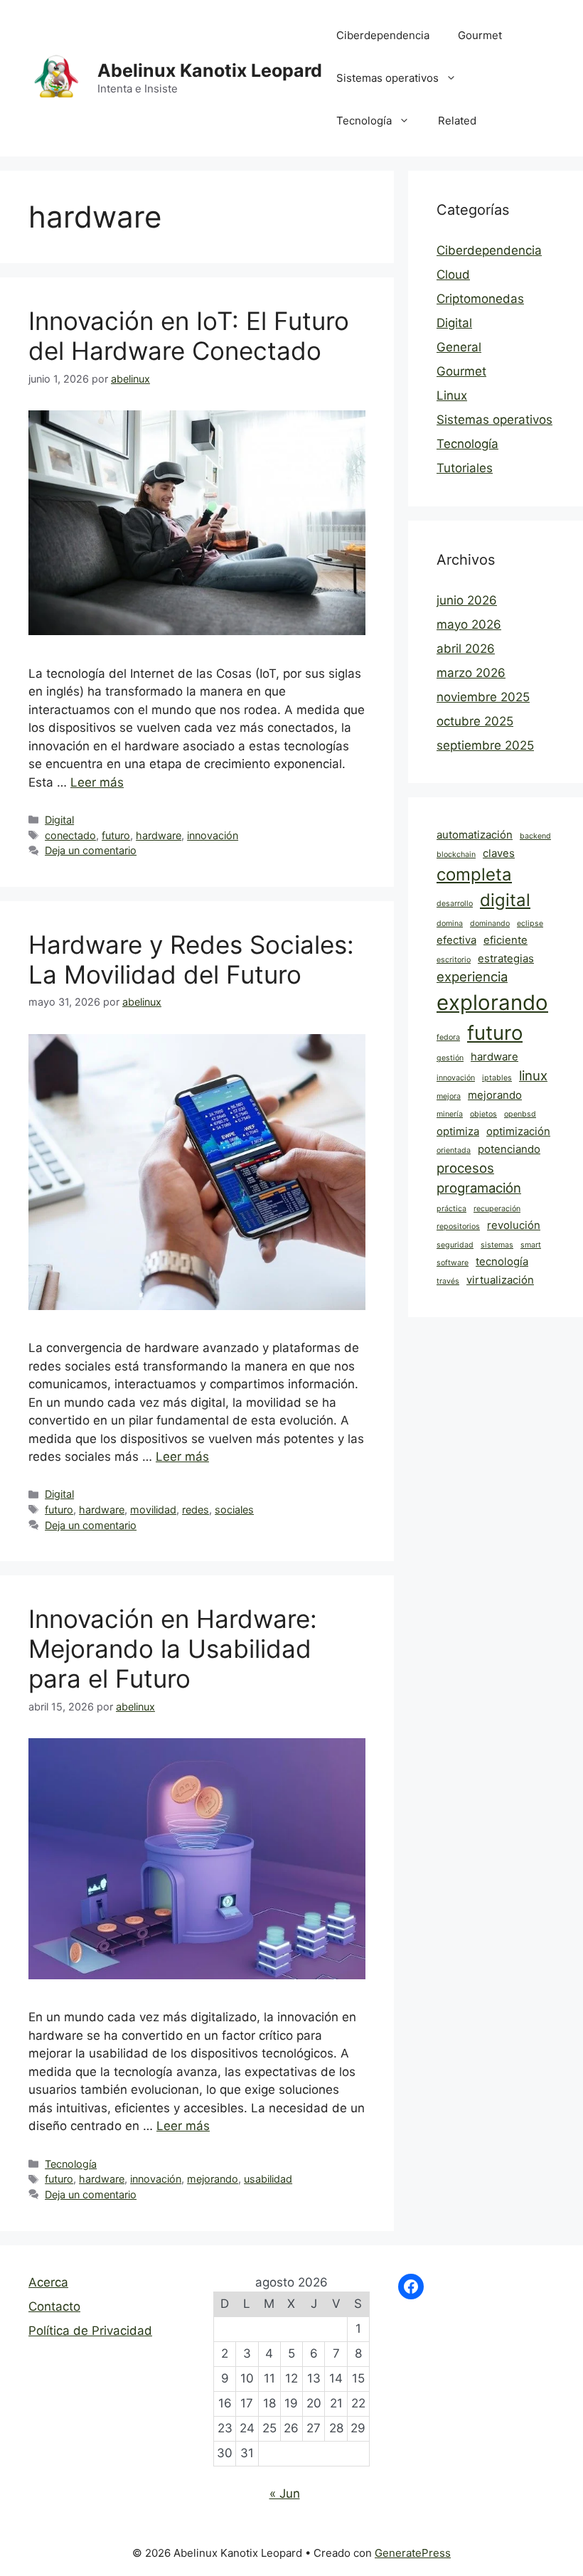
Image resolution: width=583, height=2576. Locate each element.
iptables (497, 1078)
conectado (70, 835)
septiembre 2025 (485, 745)
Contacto (54, 2306)
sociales (234, 1510)
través (448, 1281)
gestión (450, 1058)
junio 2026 (467, 600)
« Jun (285, 2493)
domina (450, 924)
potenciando (509, 1149)
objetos (483, 1114)
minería (450, 1114)
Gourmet (480, 35)
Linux (452, 395)
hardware (159, 835)
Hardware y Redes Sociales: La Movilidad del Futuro (191, 959)
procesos (465, 1168)
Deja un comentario (91, 850)
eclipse (530, 924)
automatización (475, 835)
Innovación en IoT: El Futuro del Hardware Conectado (189, 336)
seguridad (455, 1245)
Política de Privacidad (90, 2331)
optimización (518, 1131)
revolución (514, 1225)
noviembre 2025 (483, 697)
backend (535, 836)
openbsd (520, 1114)
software (453, 1263)
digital (505, 900)
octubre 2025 (475, 721)
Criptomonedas (480, 299)
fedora (448, 1037)
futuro (116, 835)
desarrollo (455, 904)
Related (457, 121)
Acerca (48, 2282)
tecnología (502, 1261)
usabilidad (268, 2179)
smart (531, 1245)
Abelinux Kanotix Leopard (210, 70)
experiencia (472, 976)
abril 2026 (466, 649)
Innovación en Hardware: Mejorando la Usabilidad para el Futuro (173, 1649)
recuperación (497, 1209)
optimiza (458, 1131)
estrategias (506, 958)
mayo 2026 (469, 624)
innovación (213, 835)
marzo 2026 (471, 673)
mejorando (213, 2179)
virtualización (500, 1280)
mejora (449, 1096)
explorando (492, 1002)
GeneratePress (413, 2553)
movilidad (153, 1510)
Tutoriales (465, 468)
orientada (454, 1150)
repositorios (458, 1226)
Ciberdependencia (383, 35)
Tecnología (364, 121)
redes (196, 1510)
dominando (490, 924)
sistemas (497, 1245)
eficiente (506, 940)
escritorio (454, 960)
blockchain (456, 855)
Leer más (97, 782)
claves (499, 853)
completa (474, 874)
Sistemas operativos (387, 78)
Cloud (453, 275)
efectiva (456, 940)
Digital (59, 820)
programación (479, 1188)
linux (533, 1075)
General (459, 347)
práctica (451, 1209)
